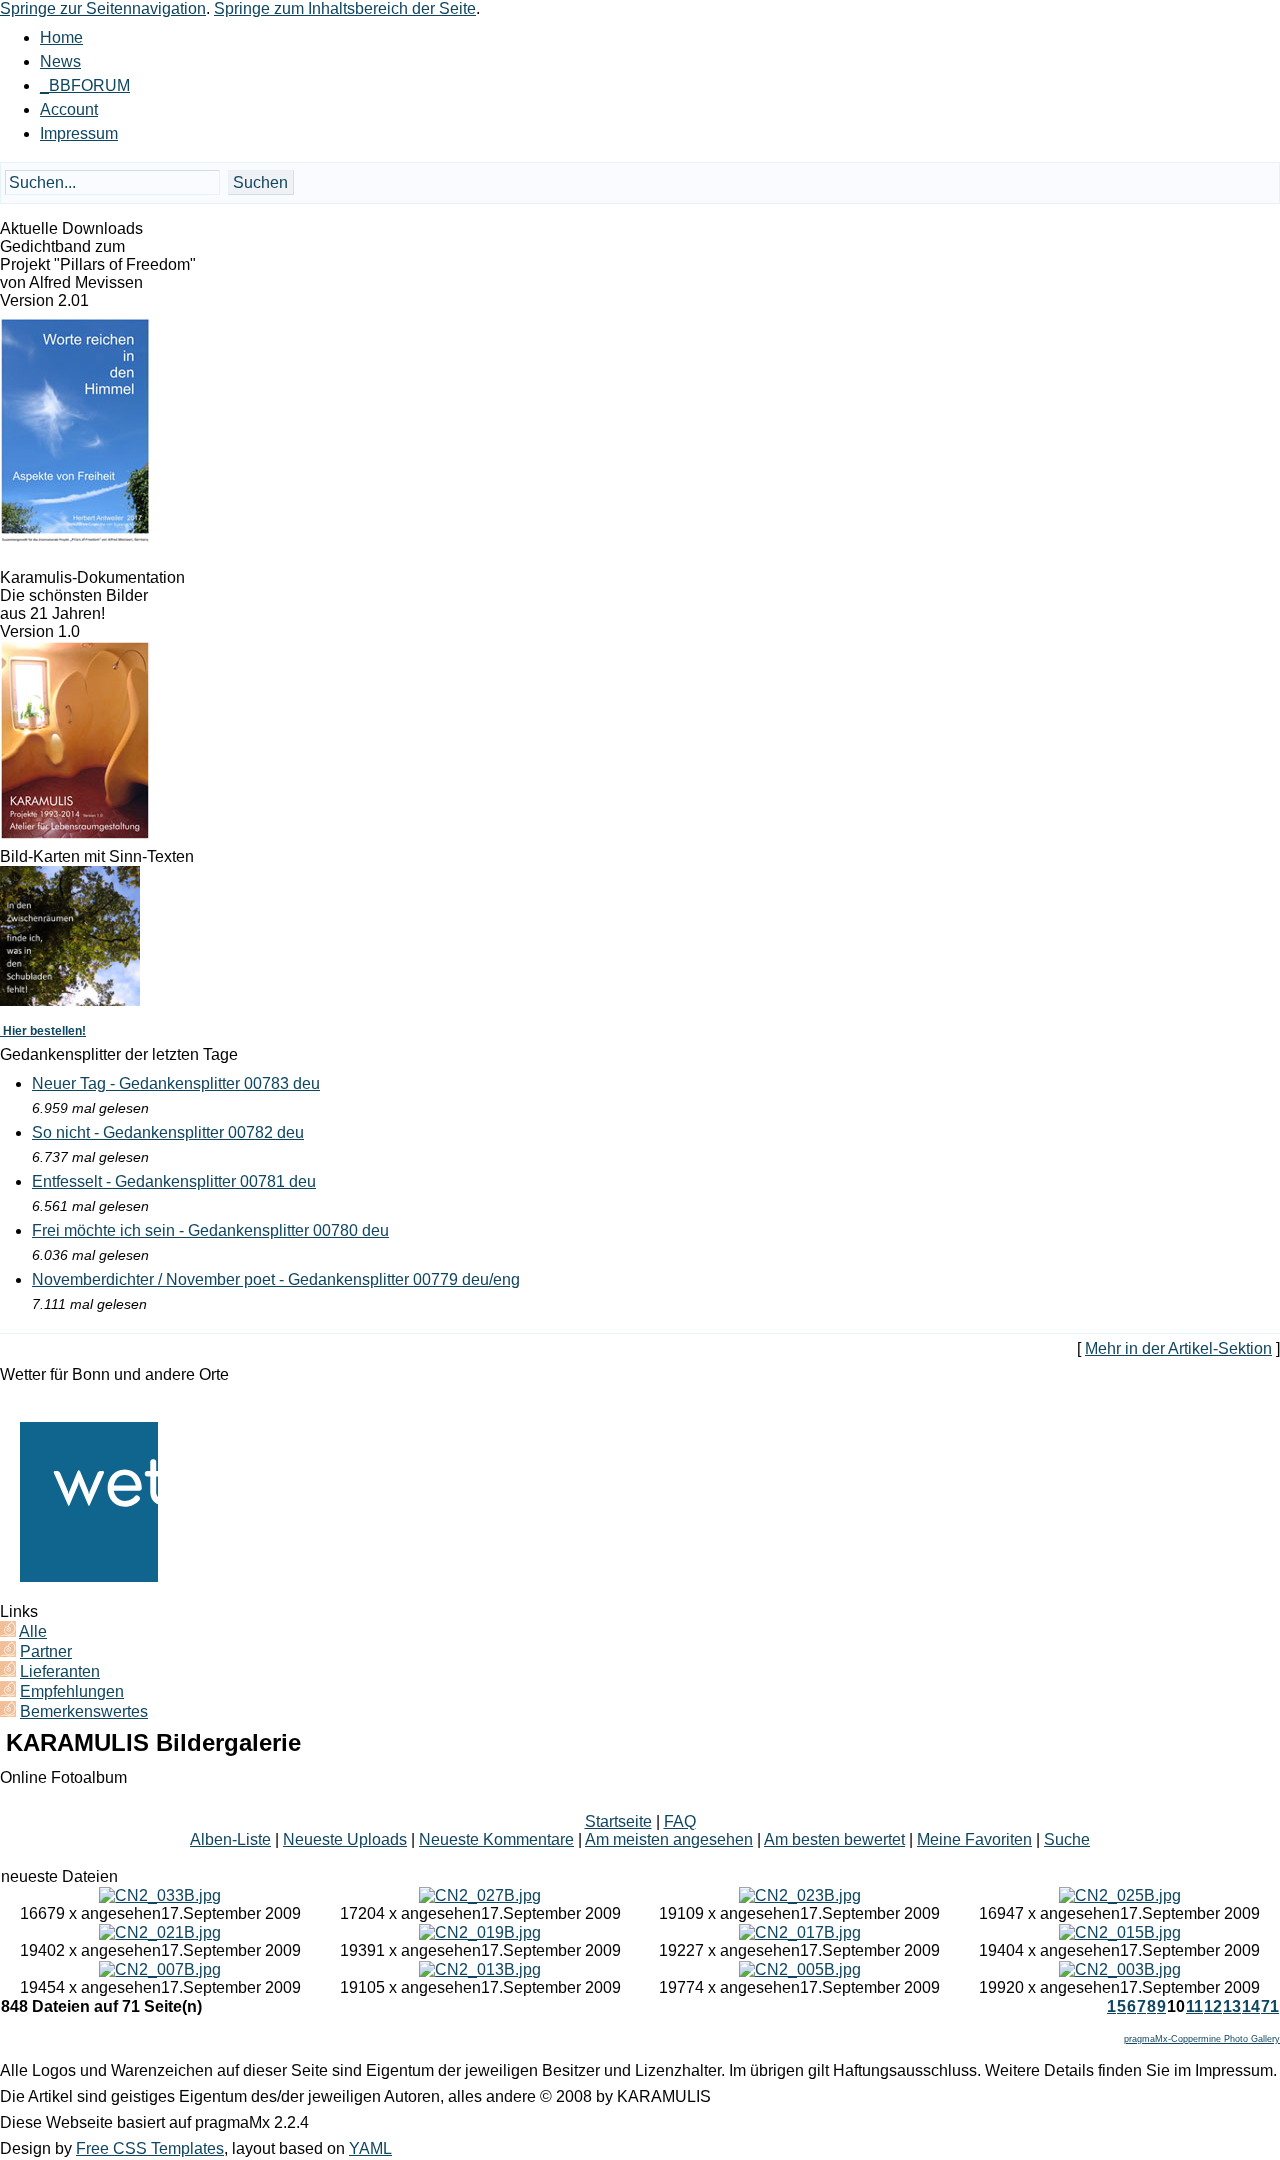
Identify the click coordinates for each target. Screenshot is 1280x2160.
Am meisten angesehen (669, 1839)
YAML (370, 2148)
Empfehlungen (72, 1691)
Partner (46, 1651)
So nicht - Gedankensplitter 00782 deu (168, 1132)
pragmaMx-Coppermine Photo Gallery (1202, 2039)
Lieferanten (60, 1671)
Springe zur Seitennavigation (103, 8)
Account (69, 109)
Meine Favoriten (974, 1839)
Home (61, 37)
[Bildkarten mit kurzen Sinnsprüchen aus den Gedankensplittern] (70, 1000)
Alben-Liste (230, 1839)
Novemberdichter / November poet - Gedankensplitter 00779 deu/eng (276, 1279)
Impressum (79, 133)
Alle (33, 1631)
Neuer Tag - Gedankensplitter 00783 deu (176, 1083)
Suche (1067, 1839)
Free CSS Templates (150, 2148)
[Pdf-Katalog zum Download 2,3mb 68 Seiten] (75, 834)
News (60, 61)
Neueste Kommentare (496, 1839)
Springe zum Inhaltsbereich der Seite (345, 8)
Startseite (618, 1821)
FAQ (680, 1821)
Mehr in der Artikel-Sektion (1178, 1348)
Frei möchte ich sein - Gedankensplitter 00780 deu (210, 1230)
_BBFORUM (85, 85)
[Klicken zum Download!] (75, 537)
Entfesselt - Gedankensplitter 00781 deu (174, 1181)
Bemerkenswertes (84, 1711)
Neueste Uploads (345, 1839)
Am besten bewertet (834, 1839)
